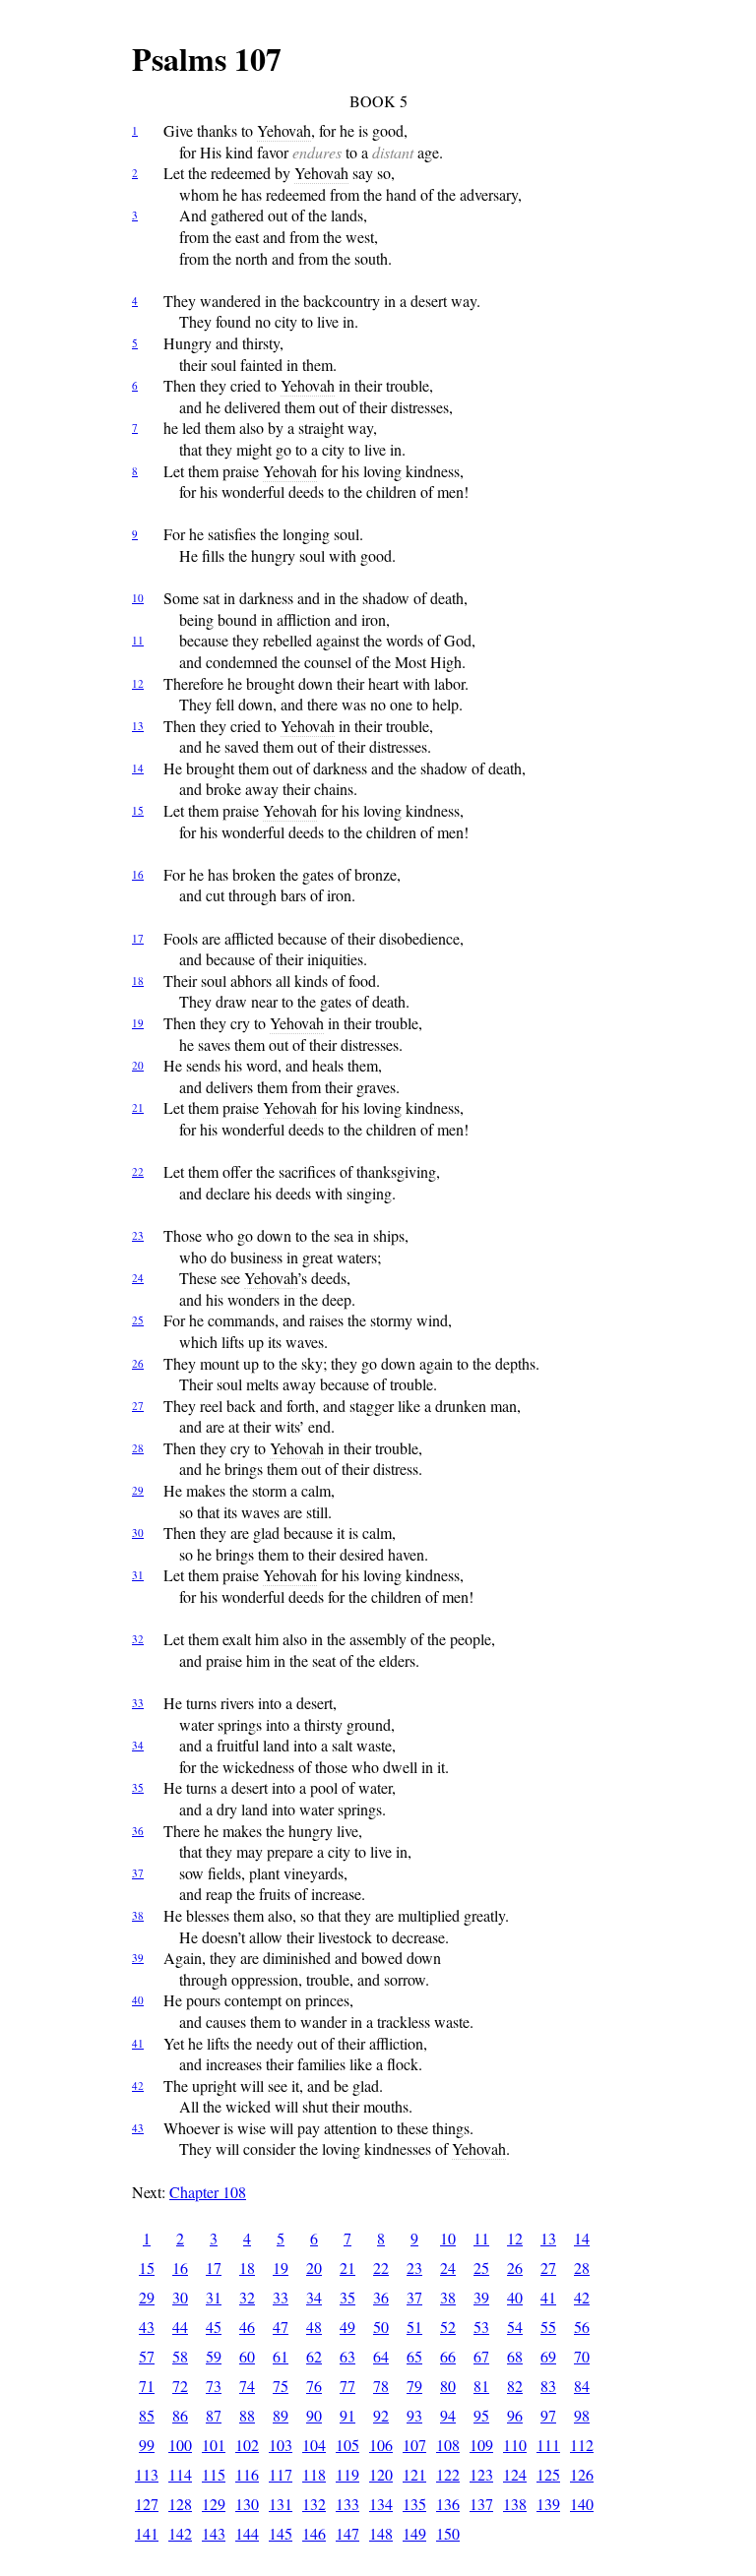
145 (281, 2533)
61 (281, 2356)
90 (314, 2415)
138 (515, 2504)
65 (414, 2356)
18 (138, 981)
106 (381, 2445)
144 (247, 2533)
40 (138, 2000)
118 (314, 2474)
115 (214, 2474)
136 (448, 2504)
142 (180, 2533)
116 (247, 2474)
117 (281, 2474)
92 (381, 2415)
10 (138, 598)
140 (582, 2504)
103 (281, 2445)
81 (481, 2386)
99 (147, 2445)
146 (314, 2533)
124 (515, 2474)
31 (138, 1575)
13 (138, 726)
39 (138, 1958)
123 (481, 2474)
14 (138, 768)
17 (138, 938)
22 (138, 1171)
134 (381, 2504)
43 (138, 2128)
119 (347, 2474)
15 (138, 810)
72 (180, 2386)
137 (481, 2504)
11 (138, 640)
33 (138, 1703)
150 (448, 2533)
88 (247, 2415)
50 (381, 2327)
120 (381, 2474)
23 (138, 1235)
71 (147, 2386)
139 (548, 2504)
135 (414, 2504)
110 (515, 2445)
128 (180, 2504)
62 (314, 2356)
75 (281, 2386)
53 (481, 2327)
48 (314, 2327)
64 (381, 2356)
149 (414, 2533)
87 (214, 2415)
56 (582, 2327)
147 (347, 2533)
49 (347, 2327)
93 (414, 2415)
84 (582, 2386)
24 (138, 1278)
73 (214, 2386)
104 (314, 2445)
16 (138, 874)
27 (138, 1406)
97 (548, 2415)
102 (247, 2445)
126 (582, 2474)
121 (414, 2474)
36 (138, 1831)
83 (548, 2386)
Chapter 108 (208, 2192)
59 (214, 2356)
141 (147, 2533)
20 (138, 1065)
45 (214, 2327)
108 (448, 2445)
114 (180, 2474)
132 (314, 2504)
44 (180, 2327)
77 (347, 2386)
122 (448, 2474)
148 (381, 2533)
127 (147, 2504)
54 (515, 2327)
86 (180, 2415)
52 (448, 2327)
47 (281, 2327)
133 (347, 2504)
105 (347, 2445)
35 (138, 1787)
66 (448, 2356)
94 (448, 2415)
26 (138, 1363)
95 (481, 2415)
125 (548, 2474)
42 (138, 2085)
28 (138, 1448)
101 (214, 2445)
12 (138, 683)
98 (582, 2415)
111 (548, 2445)
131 (281, 2504)
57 (147, 2356)
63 (347, 2356)
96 (515, 2415)
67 (481, 2356)
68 (515, 2356)
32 (138, 1639)
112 (582, 2445)
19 (138, 1023)
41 (138, 2043)
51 (414, 2327)
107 (414, 2445)
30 (138, 1533)
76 (314, 2386)
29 (138, 1490)
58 (180, 2356)
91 (347, 2415)
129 (214, 2504)
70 (582, 2356)
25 (138, 1320)
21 (138, 1107)
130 (247, 2504)
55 (548, 2327)
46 (247, 2327)
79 (414, 2386)
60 (247, 2356)
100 (180, 2445)
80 (448, 2386)
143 (214, 2533)
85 (147, 2415)
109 (481, 2445)
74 (247, 2386)
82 (515, 2386)
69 (548, 2356)
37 (138, 1873)
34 (138, 1745)
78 (381, 2386)
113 (147, 2474)
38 (138, 1915)
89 (281, 2415)
